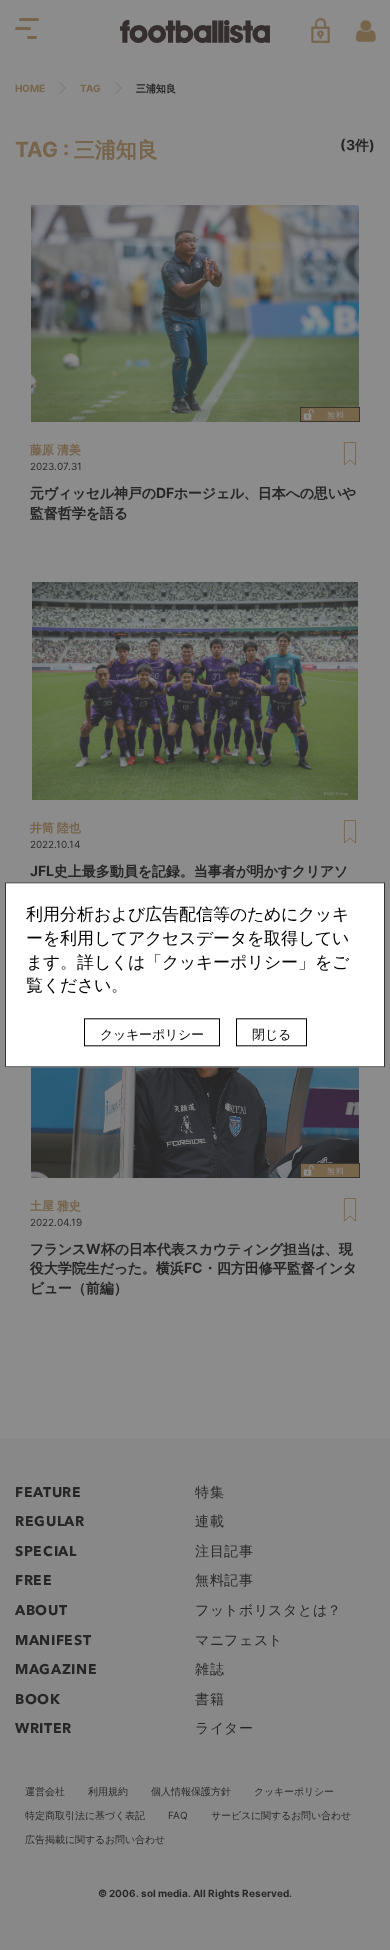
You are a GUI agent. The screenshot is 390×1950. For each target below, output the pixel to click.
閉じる (271, 1035)
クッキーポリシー (152, 1035)
